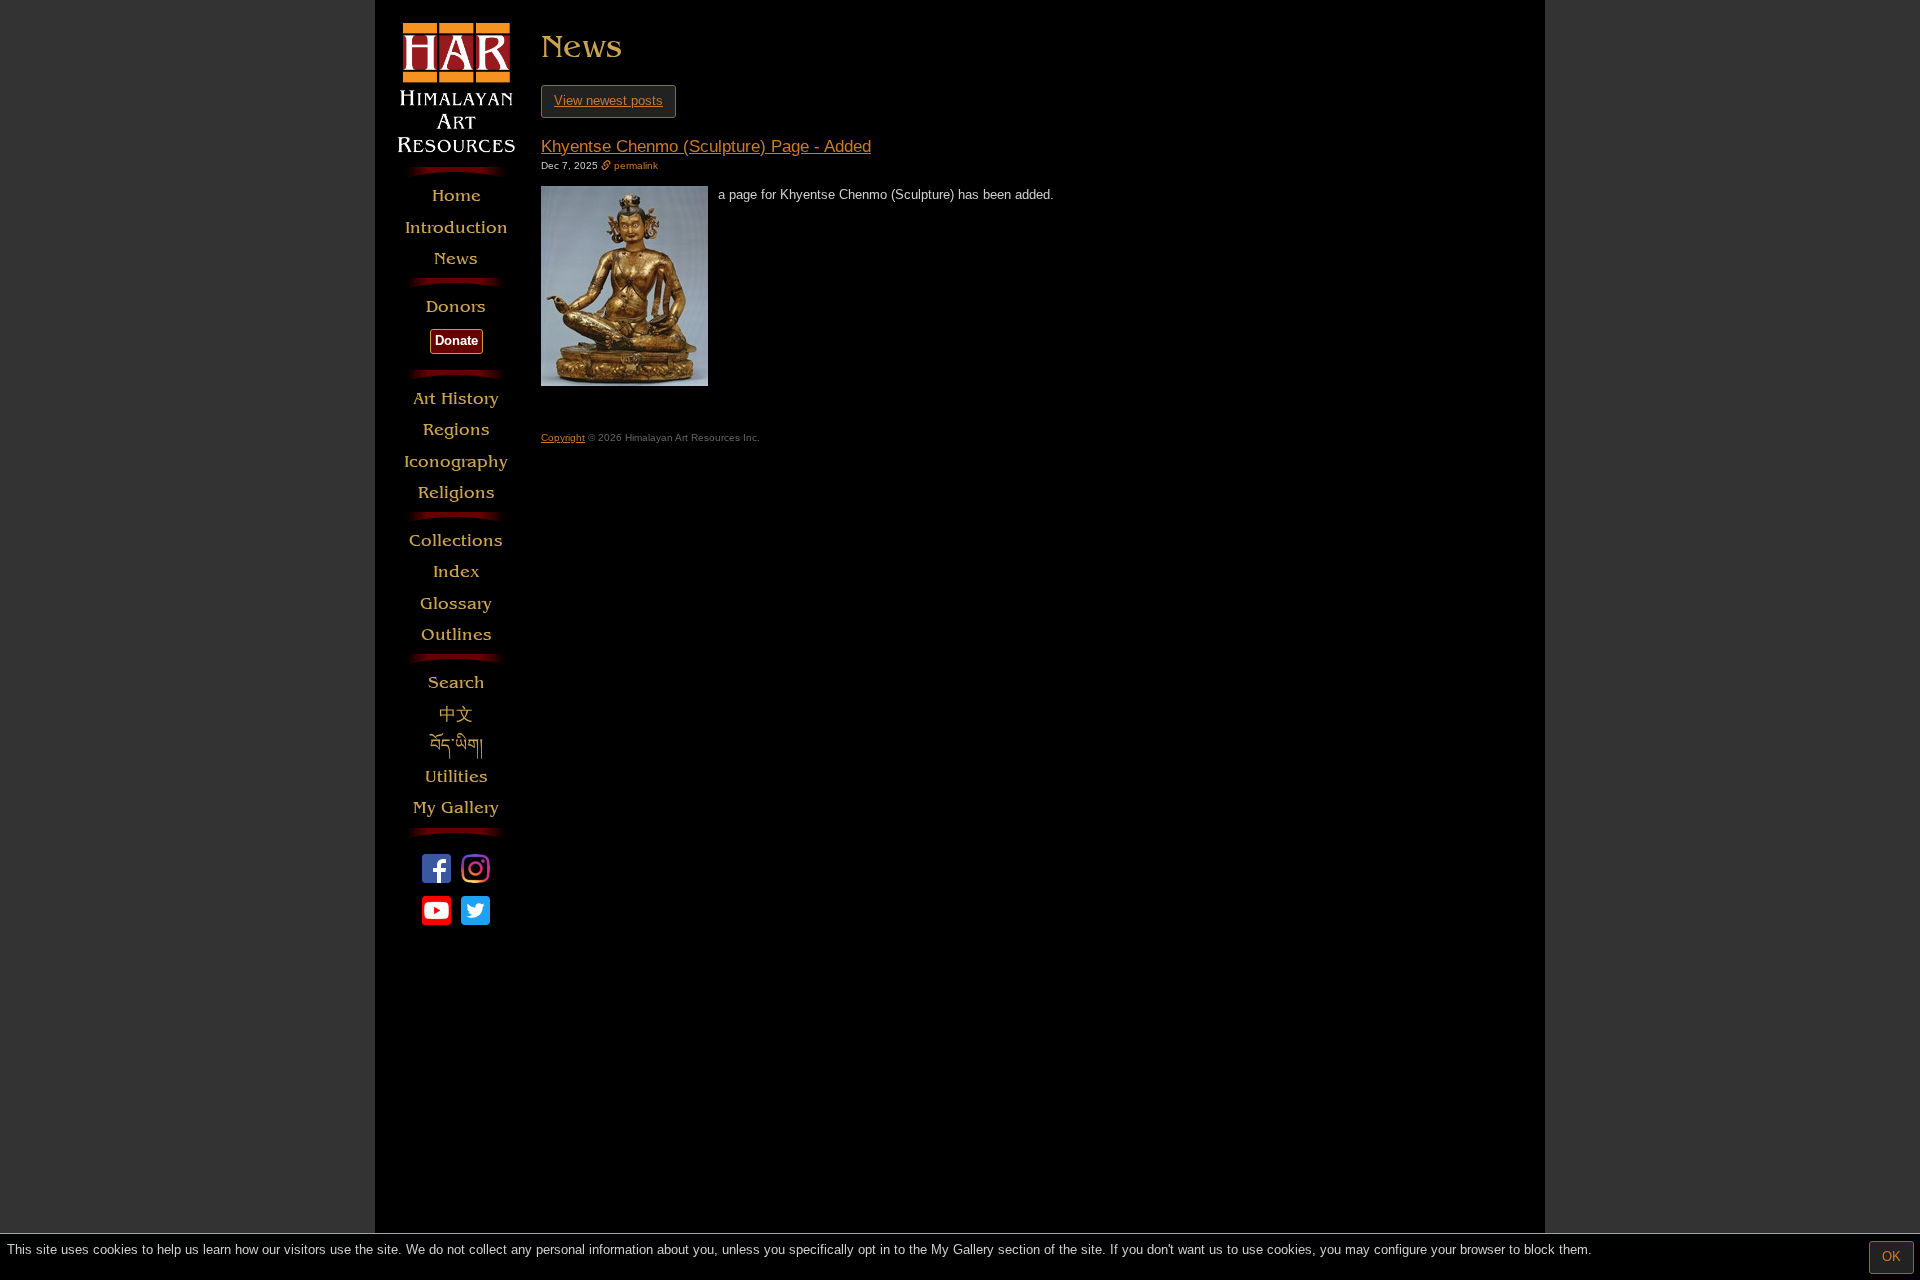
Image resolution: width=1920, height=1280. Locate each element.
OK (1891, 1256)
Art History (456, 398)
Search (456, 682)
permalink (634, 165)
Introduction (456, 227)
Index (456, 571)
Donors (456, 306)
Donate (456, 340)
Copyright (563, 437)
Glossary (456, 603)
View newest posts (608, 100)
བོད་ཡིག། (456, 745)
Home (456, 195)
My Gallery (456, 807)
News (456, 258)
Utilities (456, 776)
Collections (456, 540)
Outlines (456, 634)
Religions (456, 492)
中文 (456, 714)
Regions (456, 429)
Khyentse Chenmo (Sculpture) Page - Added (706, 146)
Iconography (456, 461)
